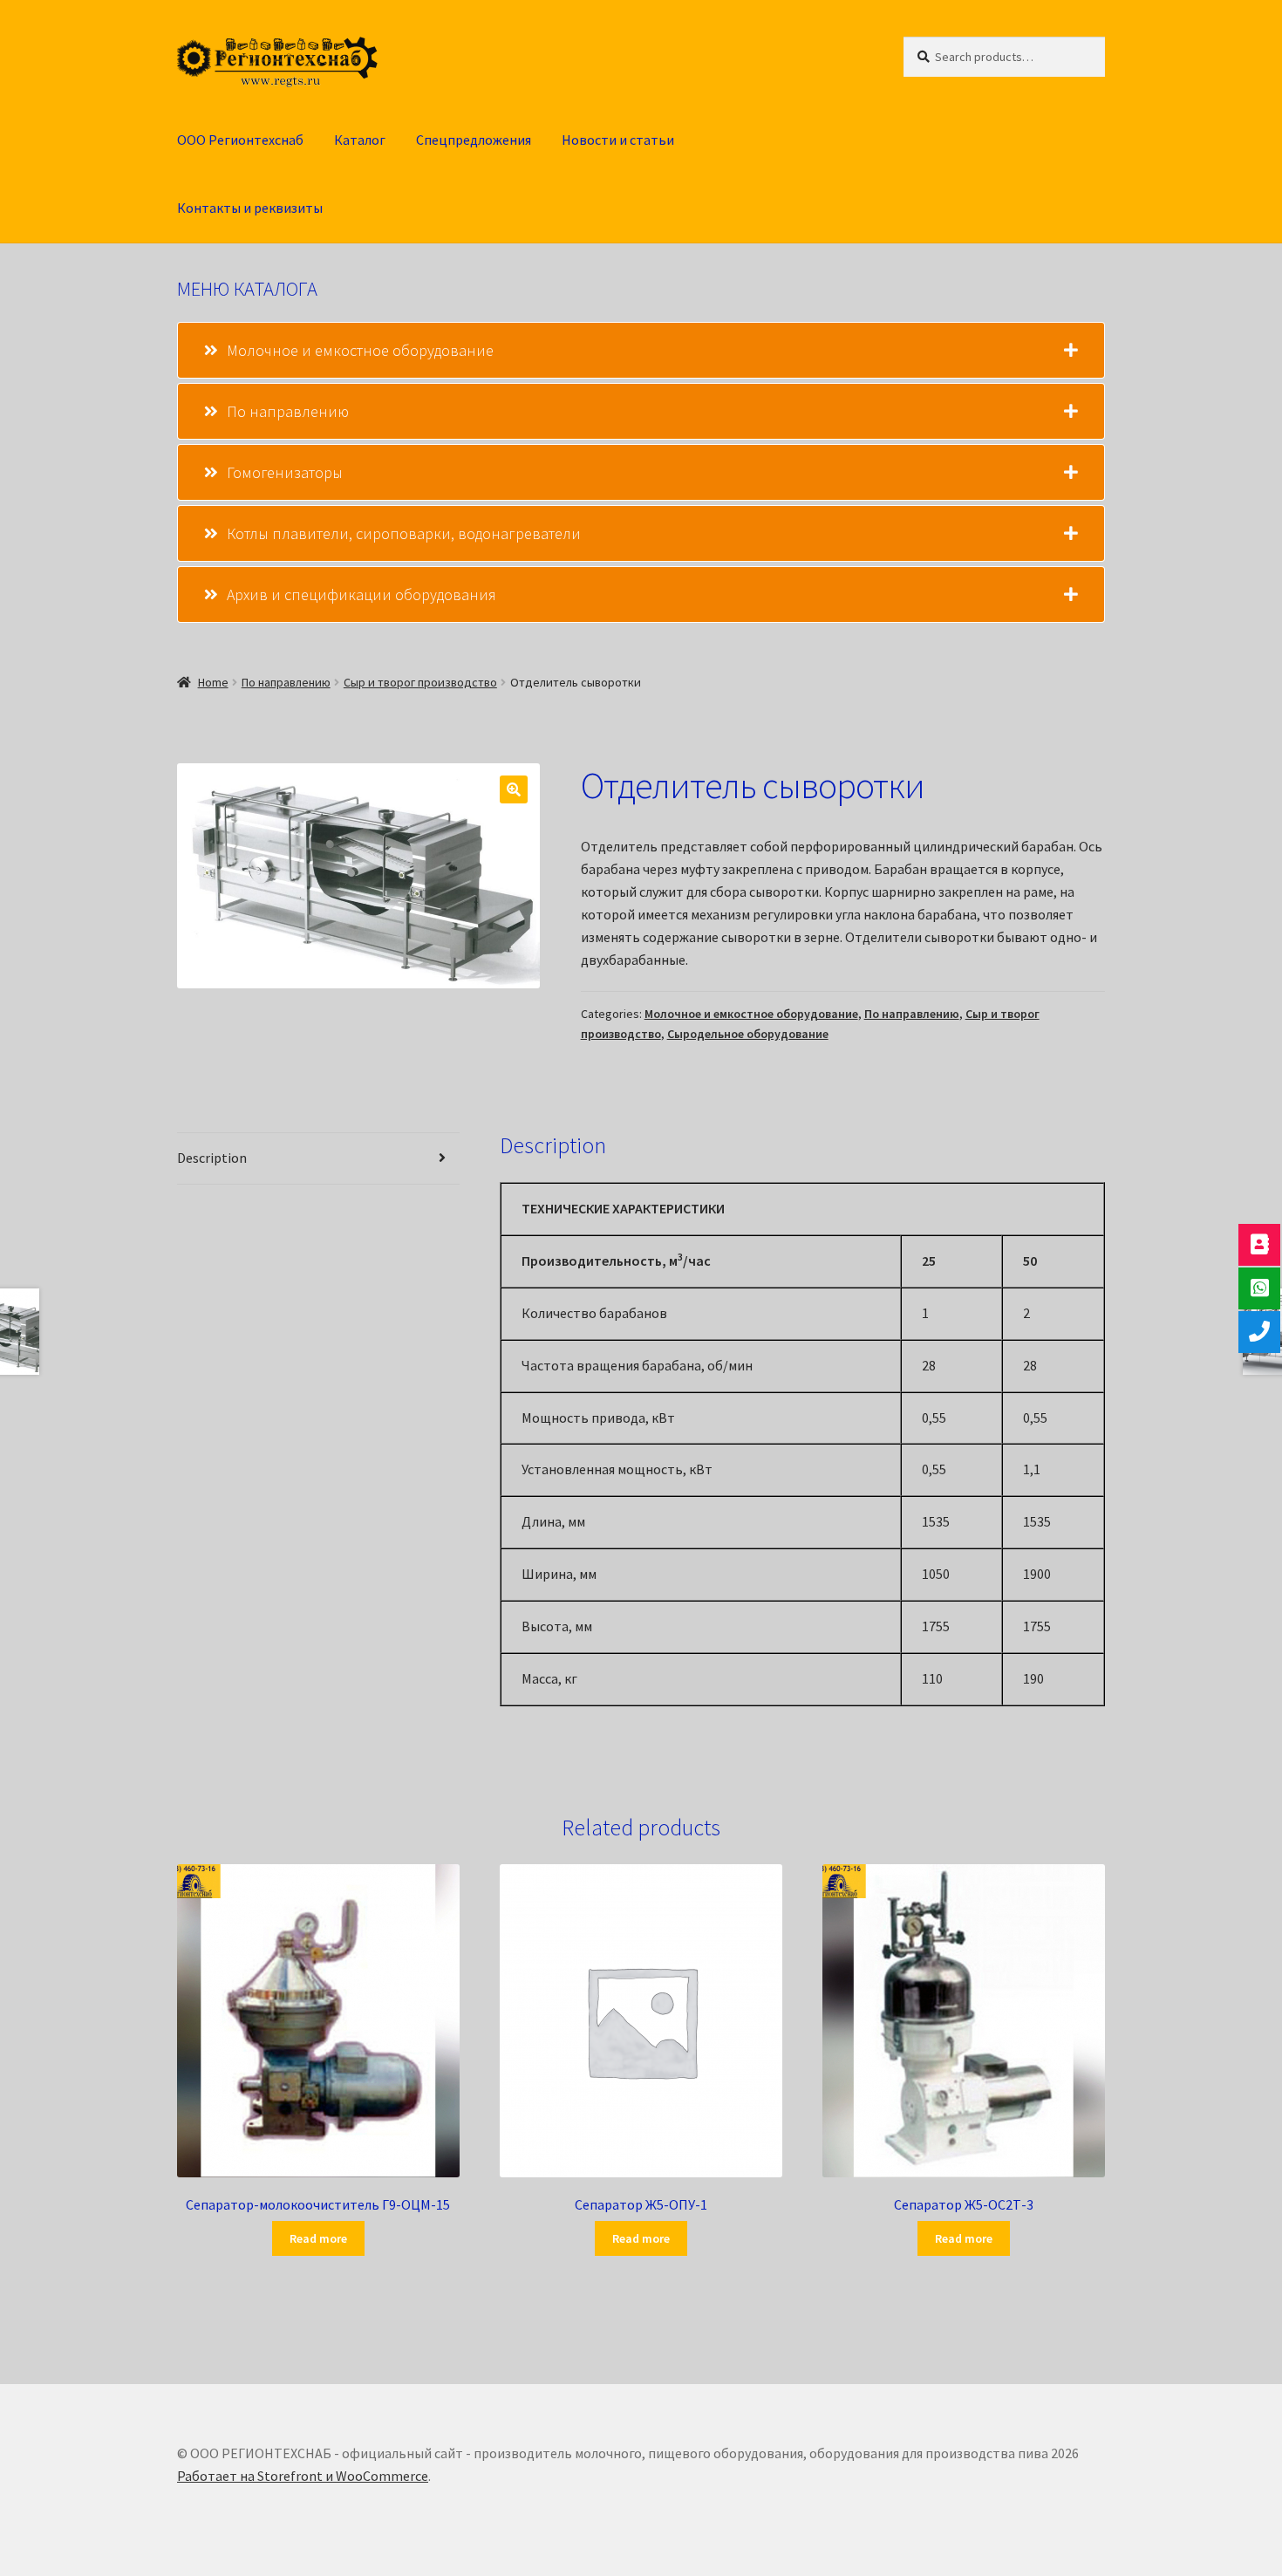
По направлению (286, 682)
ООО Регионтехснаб (240, 140)
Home (213, 682)
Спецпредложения (474, 140)
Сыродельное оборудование (748, 1034)
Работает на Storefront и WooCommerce (303, 2476)
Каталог (360, 140)
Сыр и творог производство (420, 682)
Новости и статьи (618, 140)
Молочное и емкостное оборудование (751, 1014)
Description (212, 1158)
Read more (318, 2238)
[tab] (641, 350)
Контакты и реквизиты (250, 208)
